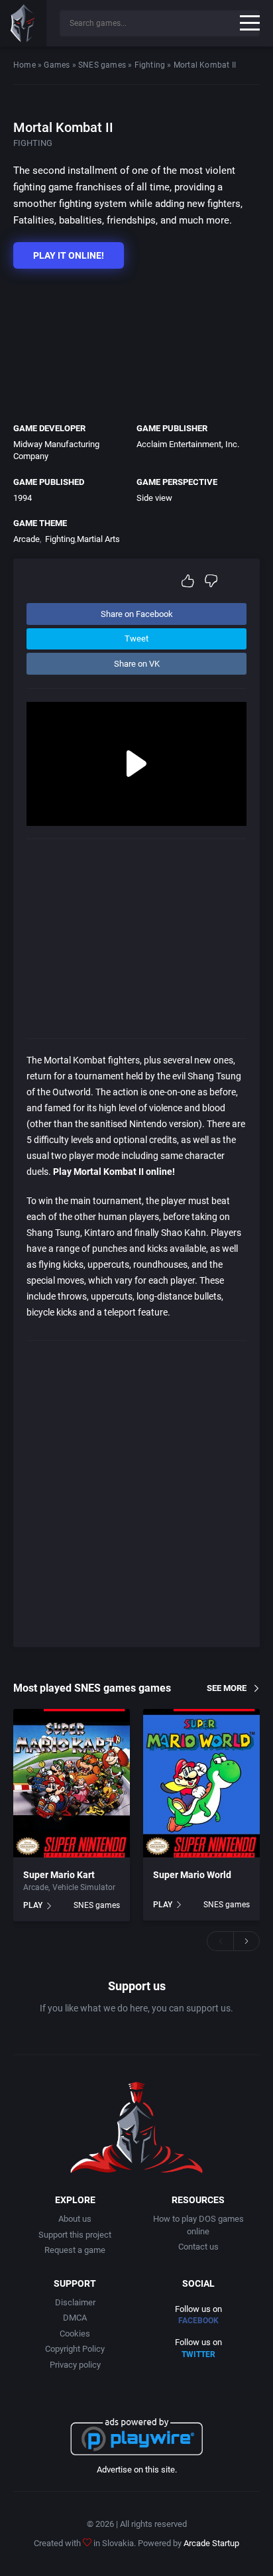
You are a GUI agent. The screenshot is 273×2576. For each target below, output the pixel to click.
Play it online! (69, 255)
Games (57, 65)
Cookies (75, 2334)
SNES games (102, 65)
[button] (220, 1941)
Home (25, 65)
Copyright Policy (75, 2349)
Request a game (75, 2250)
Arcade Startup (211, 2543)
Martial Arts (98, 539)
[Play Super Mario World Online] (201, 1783)
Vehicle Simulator (84, 1887)
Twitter (198, 2354)
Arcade (27, 539)
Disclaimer (75, 2302)
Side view (154, 498)
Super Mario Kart (59, 1875)
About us (75, 2219)
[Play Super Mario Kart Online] (72, 1783)
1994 (23, 498)
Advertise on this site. (137, 2470)
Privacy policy (75, 2365)
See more (227, 1688)
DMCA (75, 2318)
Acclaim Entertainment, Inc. (188, 444)
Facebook (198, 2321)
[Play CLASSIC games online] (23, 23)
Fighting (150, 65)
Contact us (198, 2247)
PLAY (33, 1905)
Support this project (75, 2235)
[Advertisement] (130, 342)
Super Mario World (192, 1875)
